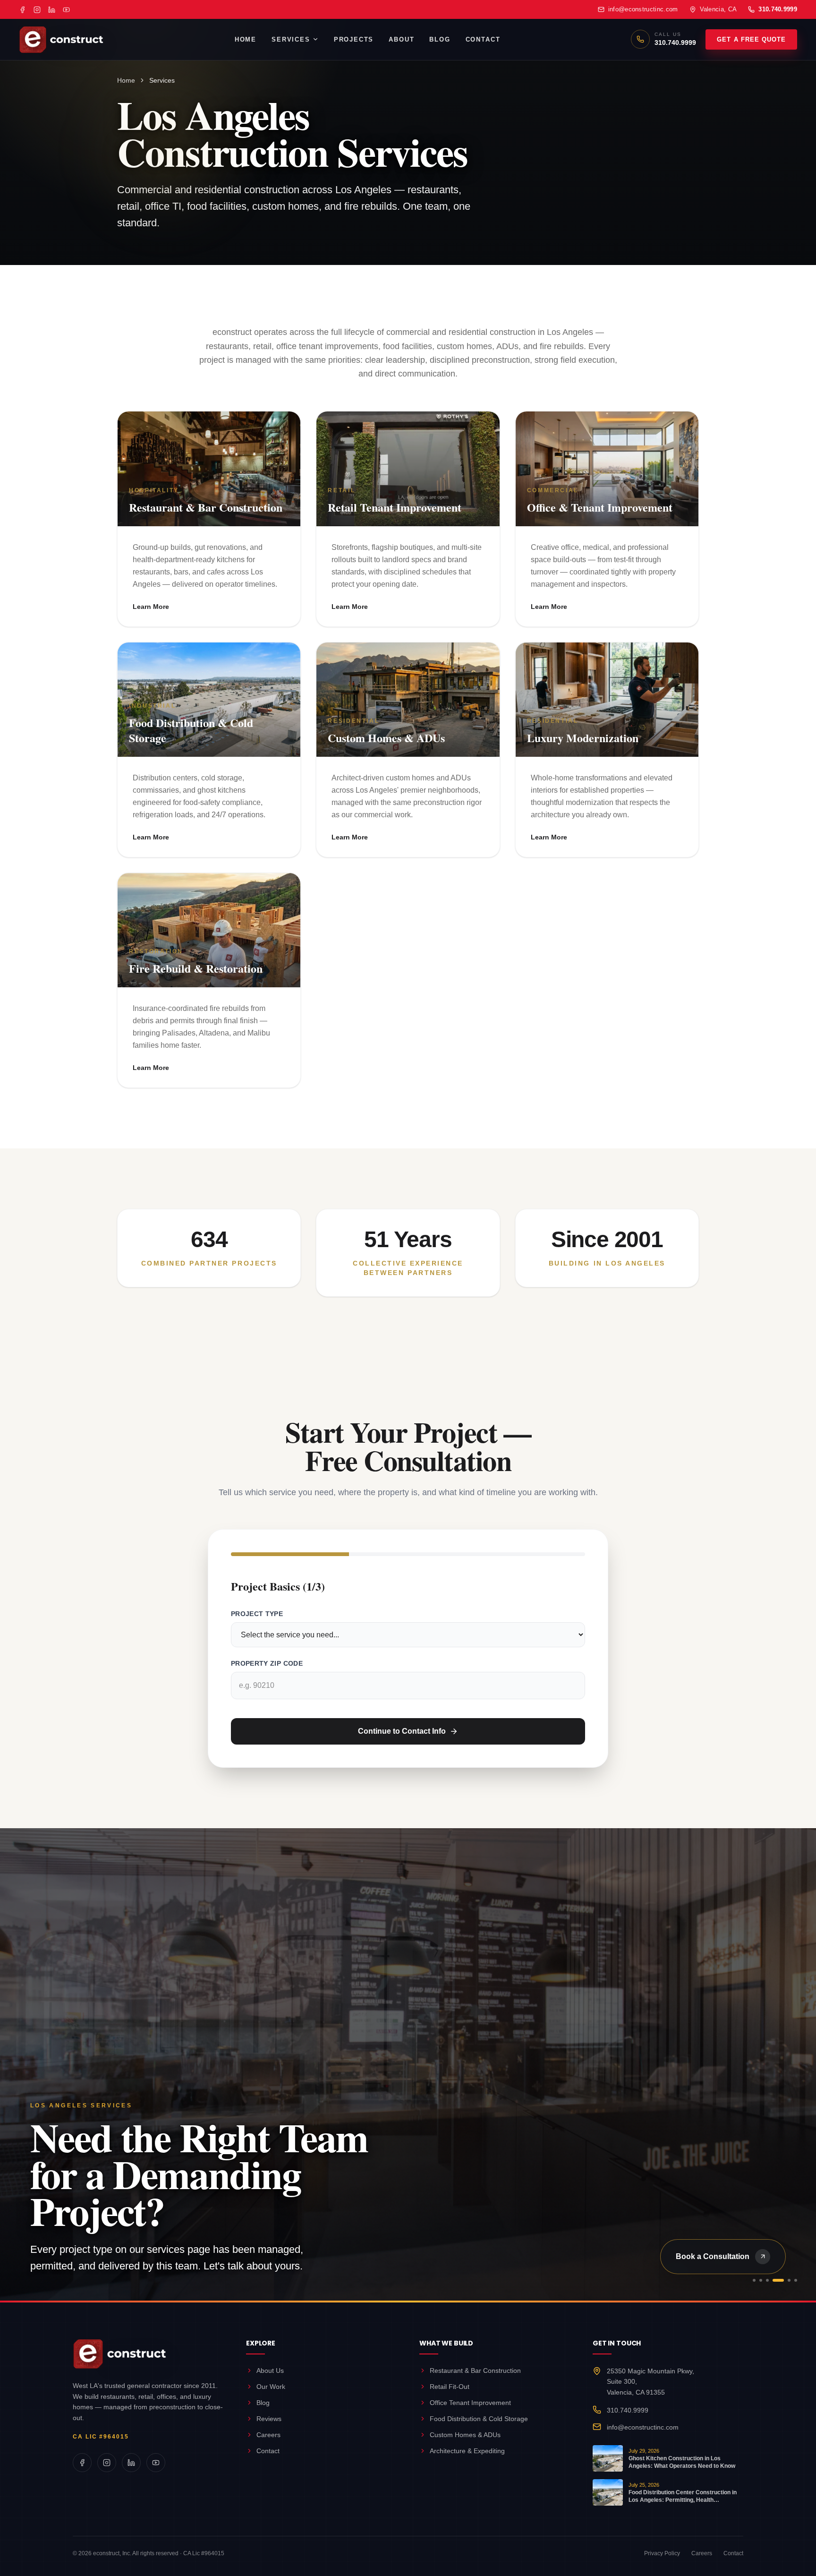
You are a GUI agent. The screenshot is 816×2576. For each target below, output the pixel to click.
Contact (483, 39)
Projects (354, 39)
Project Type (257, 1614)
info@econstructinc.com (643, 9)
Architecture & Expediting (467, 2451)
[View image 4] (778, 2280)
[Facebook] (22, 10)
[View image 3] (767, 2280)
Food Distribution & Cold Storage (479, 2419)
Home (246, 39)
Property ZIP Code (267, 1663)
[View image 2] (761, 2280)
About (401, 39)
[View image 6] (796, 2280)
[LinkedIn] (52, 10)
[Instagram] (37, 10)
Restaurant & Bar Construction (475, 2371)
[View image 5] (789, 2280)
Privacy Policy (662, 2553)
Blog (440, 39)
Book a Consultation (713, 2256)
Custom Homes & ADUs (465, 2435)
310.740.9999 (778, 9)
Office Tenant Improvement (470, 2403)
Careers (268, 2435)
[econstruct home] (61, 39)
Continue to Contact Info (402, 1731)
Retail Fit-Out (450, 2387)
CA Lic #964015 (101, 2437)
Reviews (269, 2419)
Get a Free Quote (751, 39)
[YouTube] (66, 10)
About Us (270, 2371)
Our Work (271, 2387)
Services (291, 39)
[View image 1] (754, 2280)
